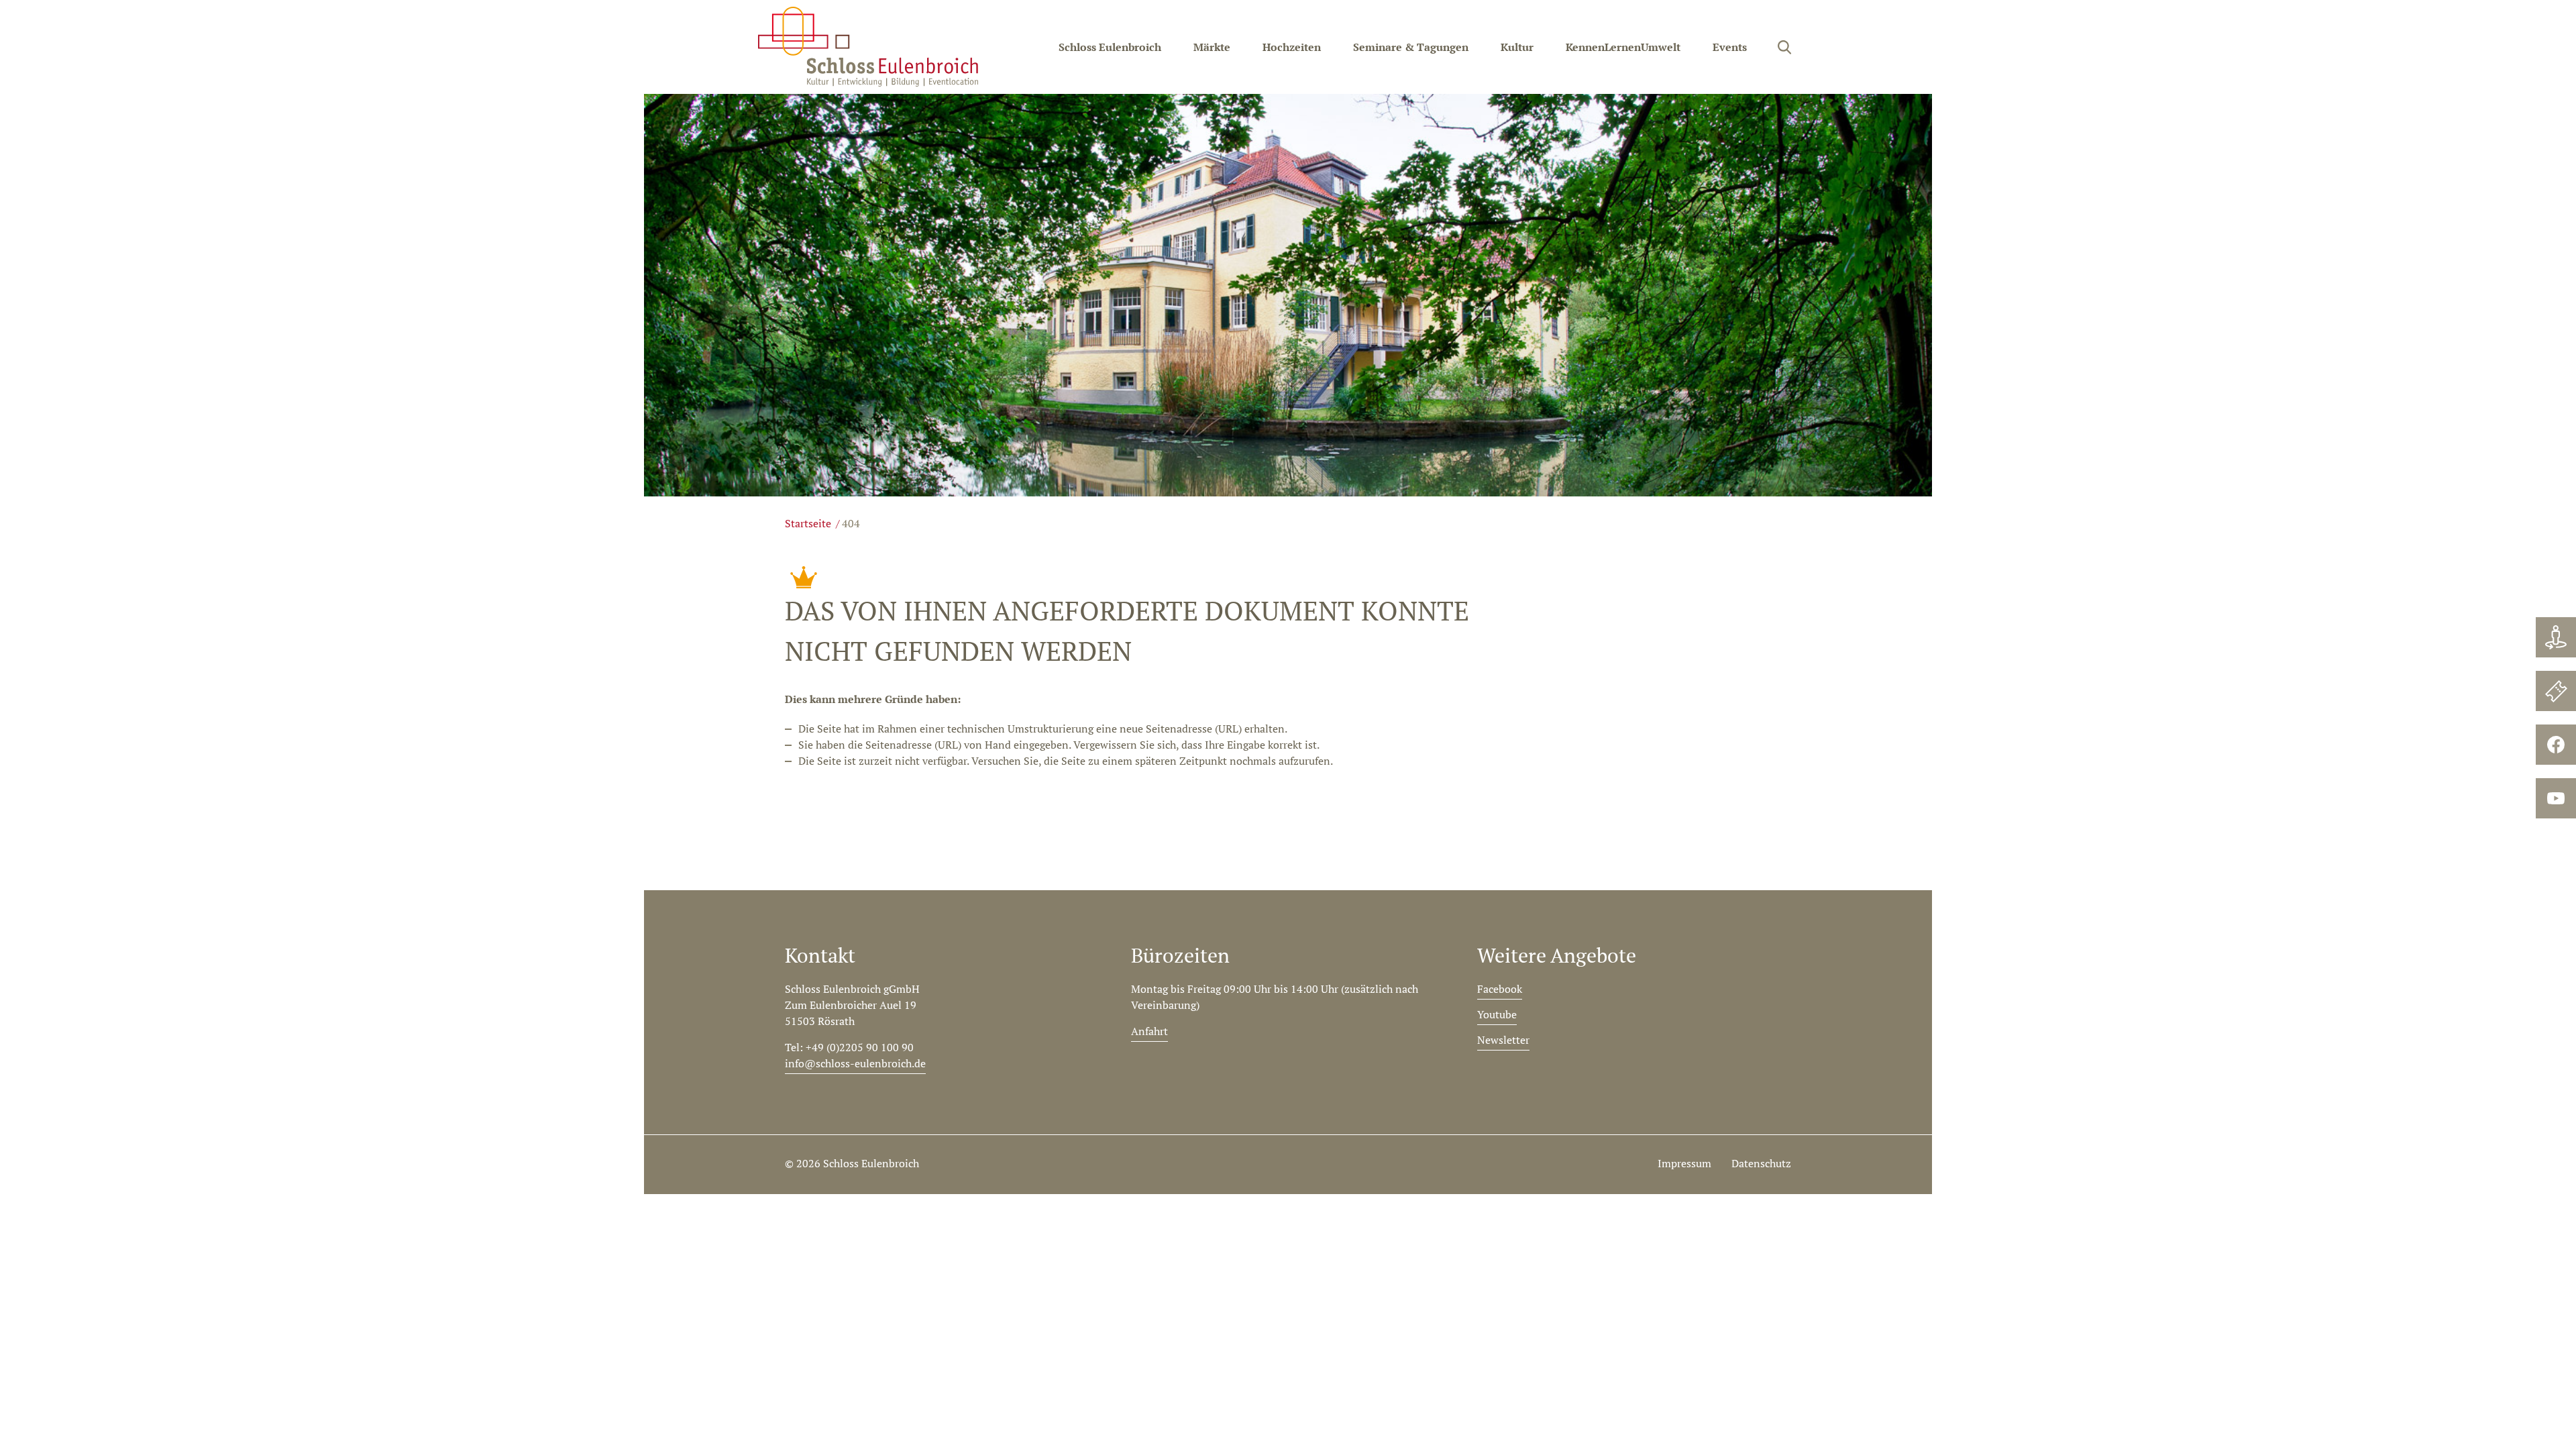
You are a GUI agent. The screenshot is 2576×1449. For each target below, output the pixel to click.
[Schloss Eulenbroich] (868, 47)
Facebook (1500, 989)
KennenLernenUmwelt (1623, 47)
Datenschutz (1761, 1163)
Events (1730, 47)
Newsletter (1503, 1040)
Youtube (1497, 1014)
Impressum (1684, 1163)
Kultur (1517, 47)
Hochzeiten (1292, 47)
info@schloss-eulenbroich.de (855, 1063)
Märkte (1212, 47)
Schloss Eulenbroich (1110, 47)
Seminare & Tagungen (1411, 47)
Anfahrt (1149, 1031)
